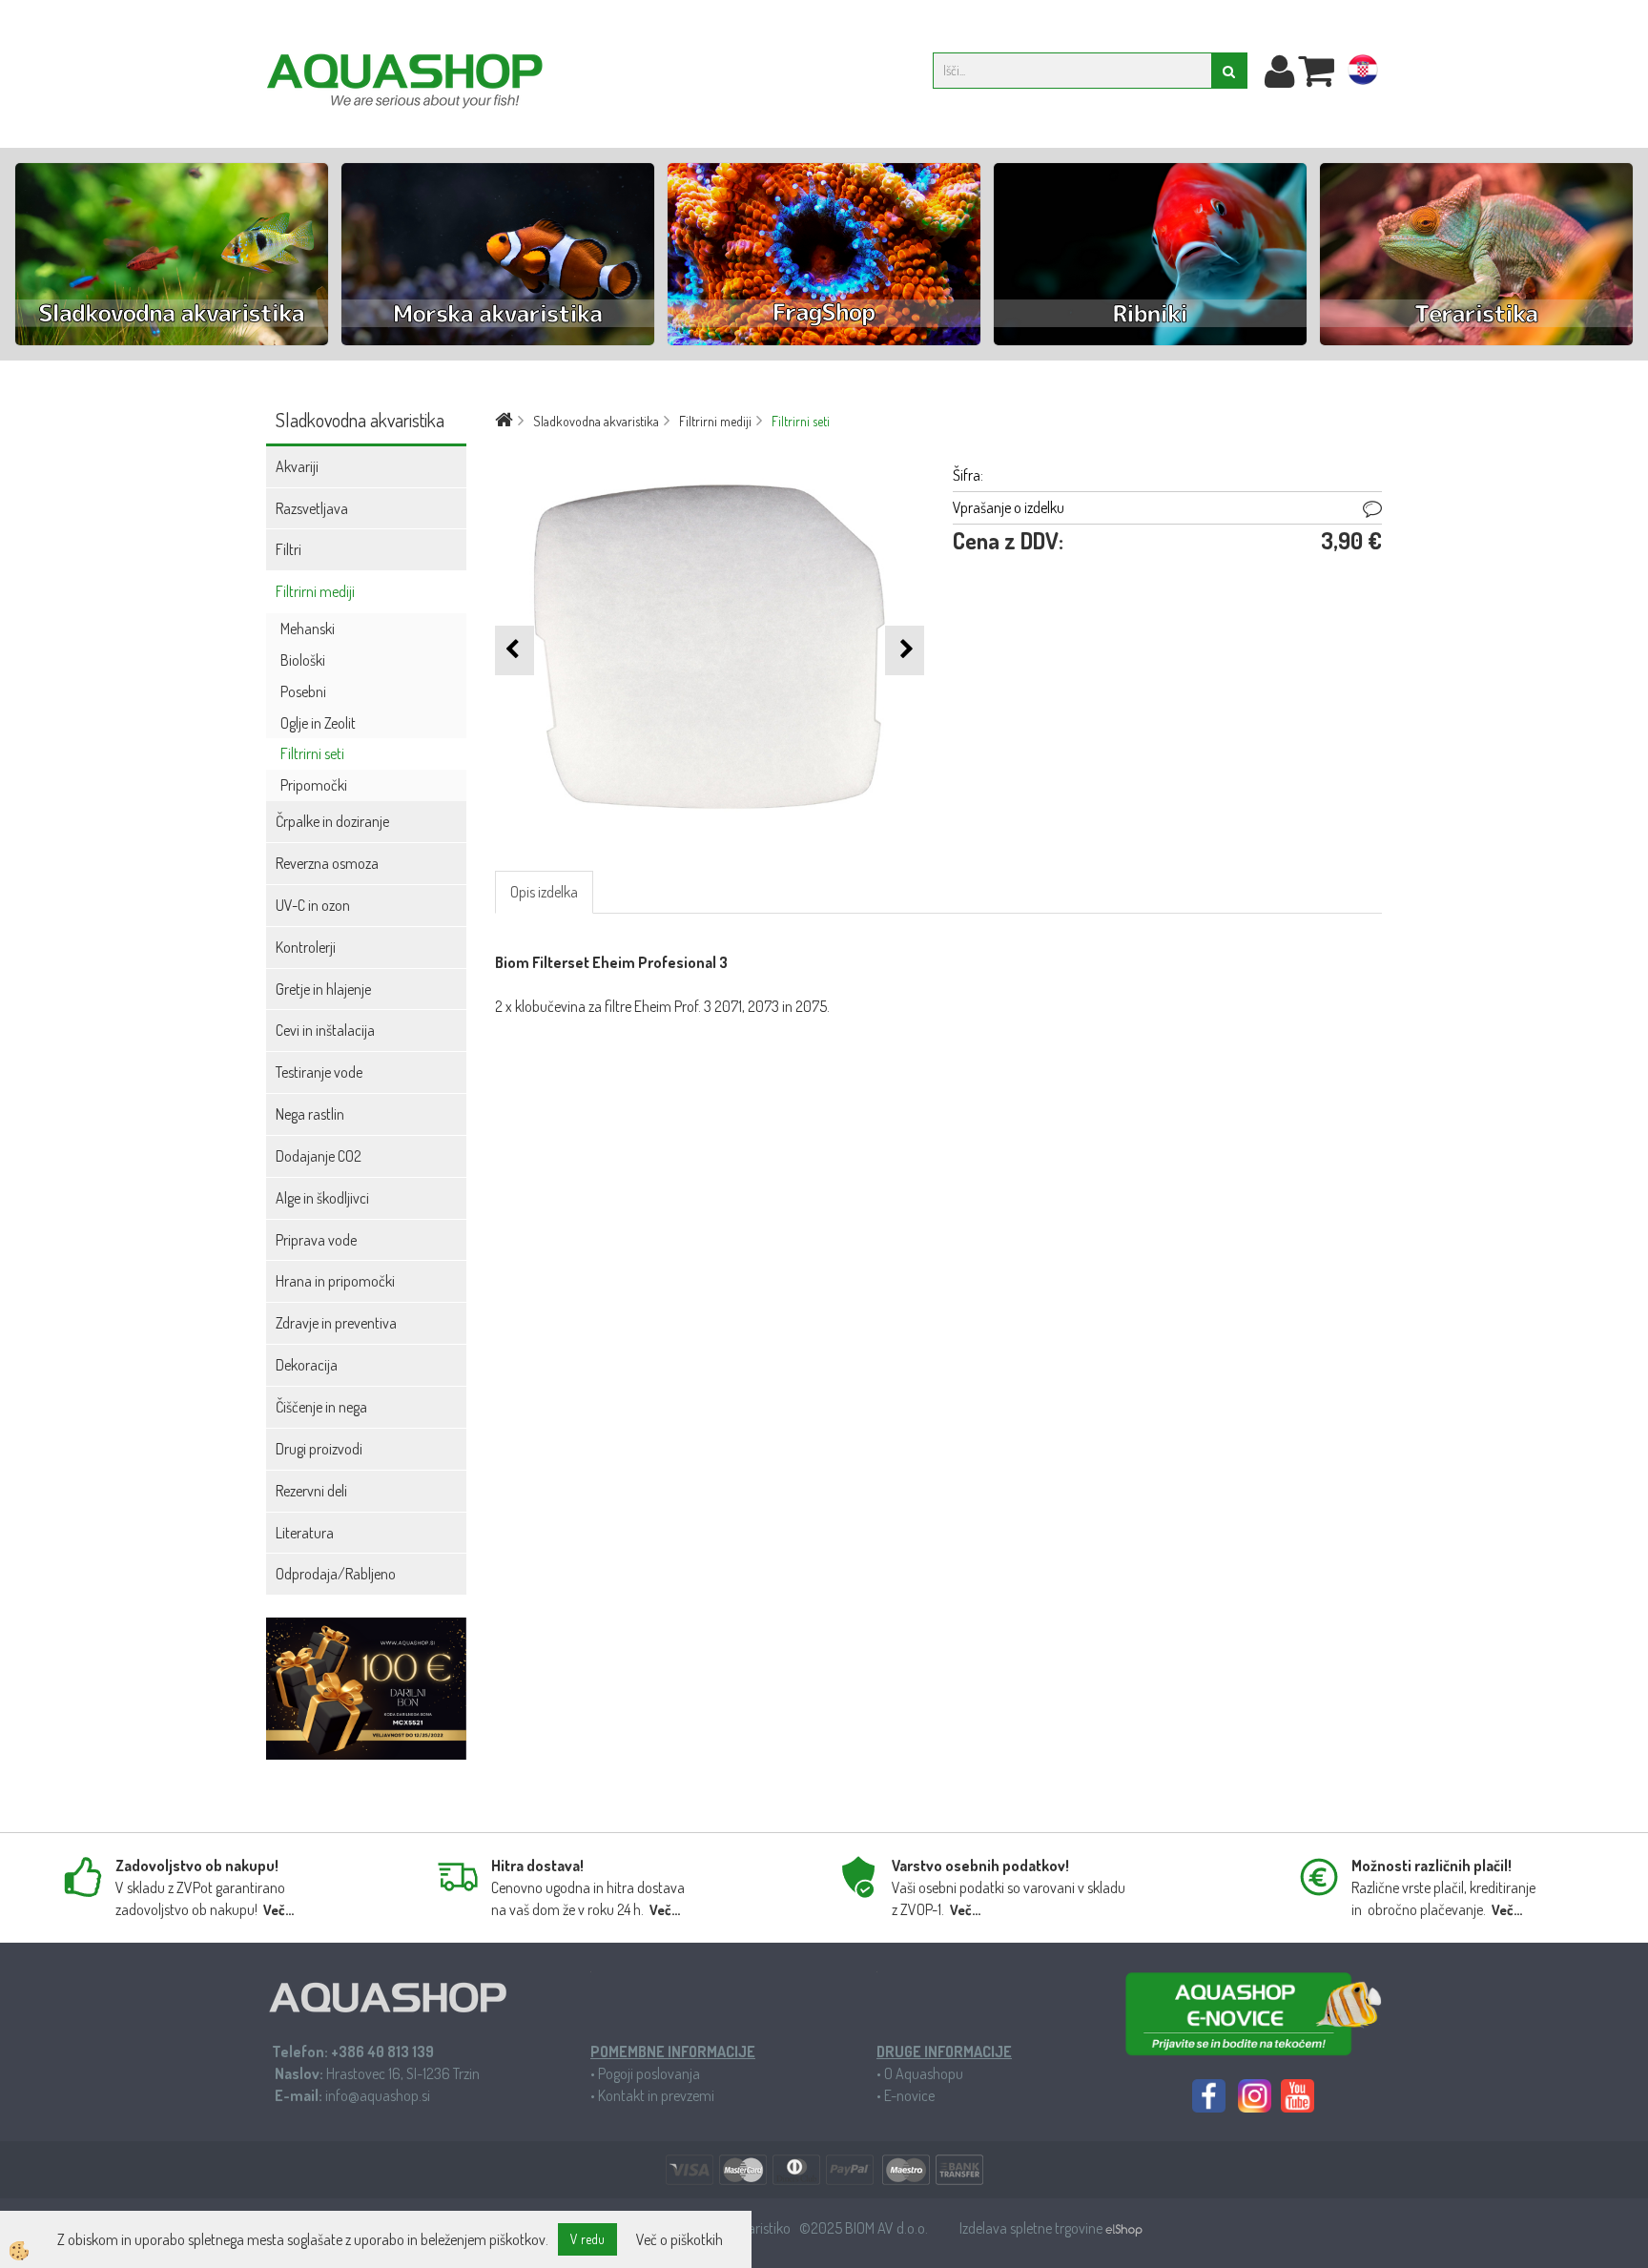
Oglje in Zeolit (318, 723)
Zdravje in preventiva (336, 1323)
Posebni (303, 691)
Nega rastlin (310, 1114)
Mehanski (308, 629)
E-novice (909, 2095)
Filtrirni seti (312, 753)
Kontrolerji (306, 947)
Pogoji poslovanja (649, 2073)
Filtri (288, 549)
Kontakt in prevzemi (656, 2095)
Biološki (303, 660)
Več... (278, 1910)
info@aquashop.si (378, 2095)
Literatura (305, 1533)
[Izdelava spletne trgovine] (1124, 2228)
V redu (587, 2239)
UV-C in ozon (313, 905)
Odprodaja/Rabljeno (336, 1574)
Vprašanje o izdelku (1009, 507)
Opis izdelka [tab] (544, 892)
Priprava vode (316, 1240)
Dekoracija (307, 1365)
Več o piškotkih (680, 2239)
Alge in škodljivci (322, 1198)
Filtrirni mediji (315, 591)
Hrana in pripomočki (335, 1281)
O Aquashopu (924, 2073)
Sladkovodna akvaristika (596, 421)
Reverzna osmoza (327, 863)
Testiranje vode (319, 1072)
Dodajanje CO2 (319, 1156)
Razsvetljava (312, 508)
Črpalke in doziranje (332, 821)
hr (1363, 73)
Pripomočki (314, 785)
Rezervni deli (311, 1491)
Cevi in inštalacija (325, 1030)
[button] (905, 650)
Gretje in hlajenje (323, 989)
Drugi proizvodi (319, 1449)
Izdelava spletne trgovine (1032, 2228)
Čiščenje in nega (321, 1407)
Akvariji (297, 466)
